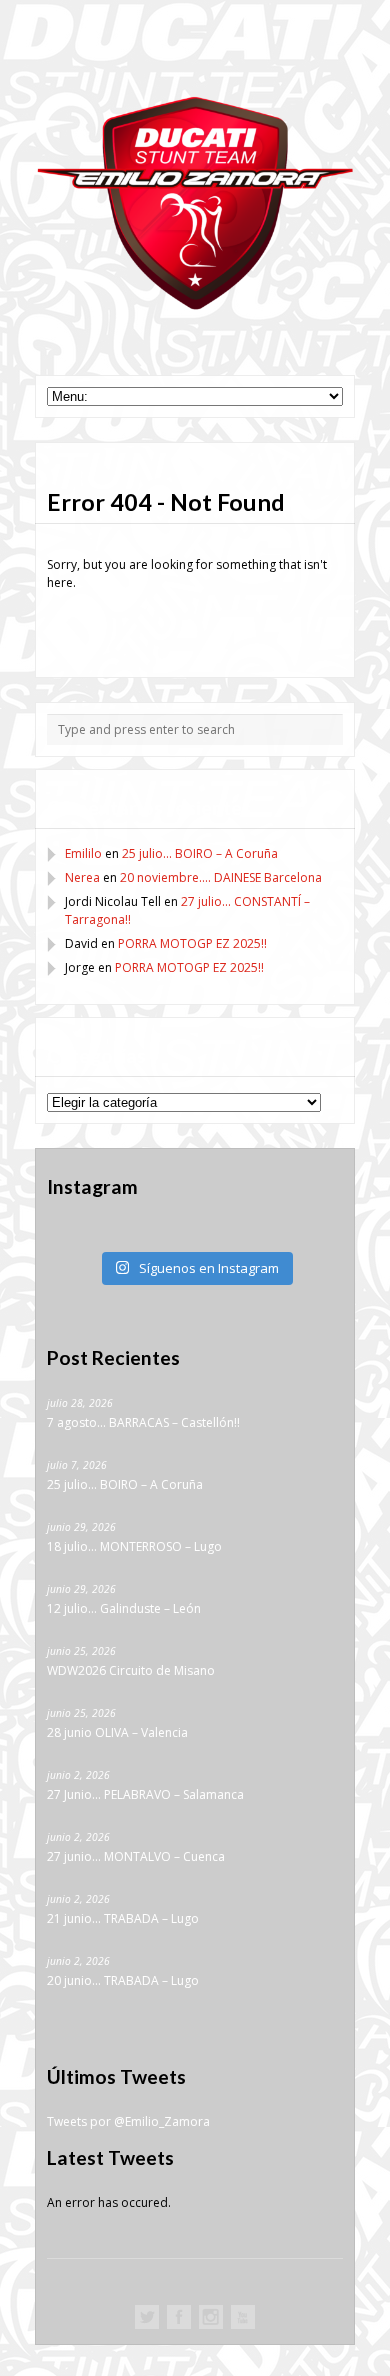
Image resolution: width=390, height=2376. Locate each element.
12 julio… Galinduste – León (124, 1608)
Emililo (83, 853)
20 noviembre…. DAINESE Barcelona (221, 877)
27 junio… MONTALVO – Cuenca (136, 1856)
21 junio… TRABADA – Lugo (123, 1918)
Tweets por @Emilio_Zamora (128, 2121)
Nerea (82, 877)
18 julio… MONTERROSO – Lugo (134, 1546)
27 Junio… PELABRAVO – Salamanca (145, 1794)
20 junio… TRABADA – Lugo (123, 1980)
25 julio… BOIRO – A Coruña (200, 853)
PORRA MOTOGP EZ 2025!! (192, 943)
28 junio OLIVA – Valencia (117, 1732)
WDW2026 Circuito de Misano (131, 1670)
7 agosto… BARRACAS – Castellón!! (143, 1422)
